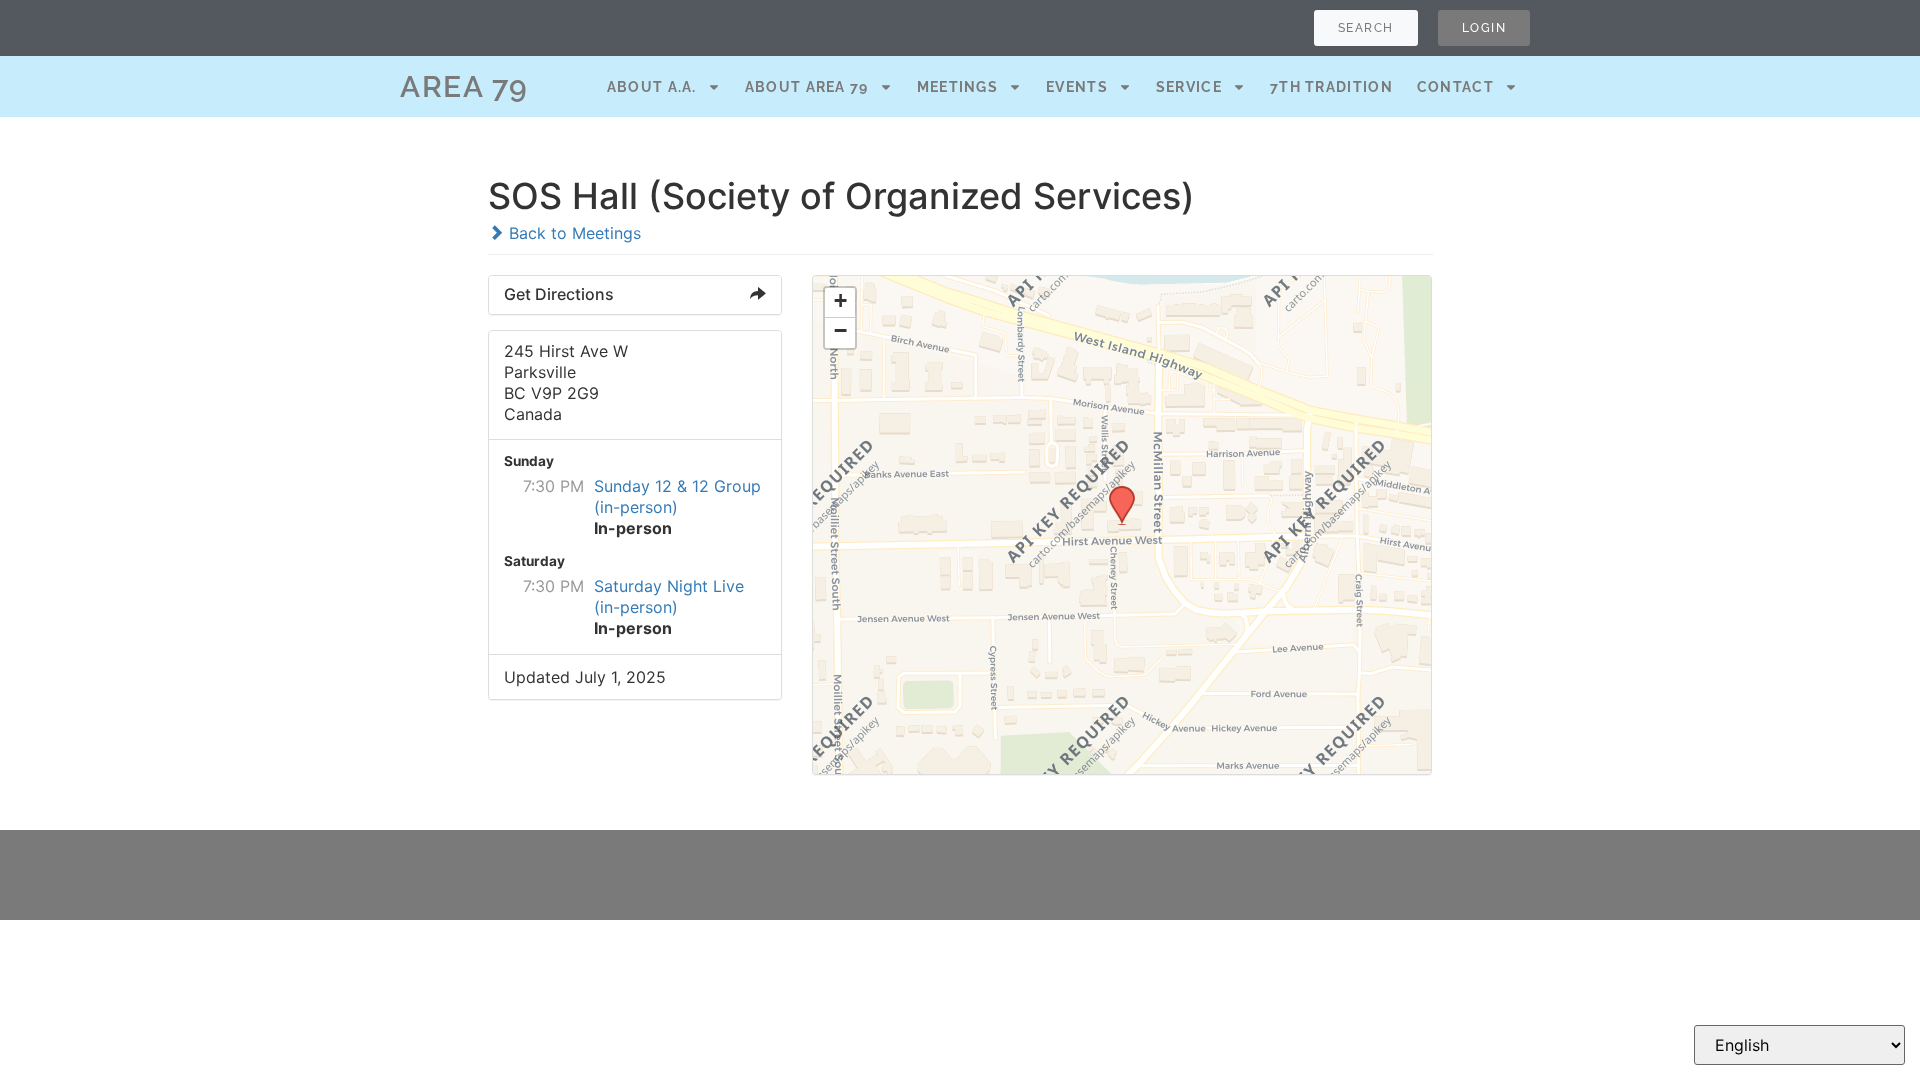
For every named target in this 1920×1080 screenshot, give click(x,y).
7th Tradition (1331, 87)
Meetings (957, 87)
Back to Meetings (572, 233)
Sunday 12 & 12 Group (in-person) (677, 496)
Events (1077, 87)
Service (1189, 87)
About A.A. (652, 87)
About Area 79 (807, 87)
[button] (1115, 492)
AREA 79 (464, 86)
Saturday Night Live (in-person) (669, 596)
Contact (1455, 87)
